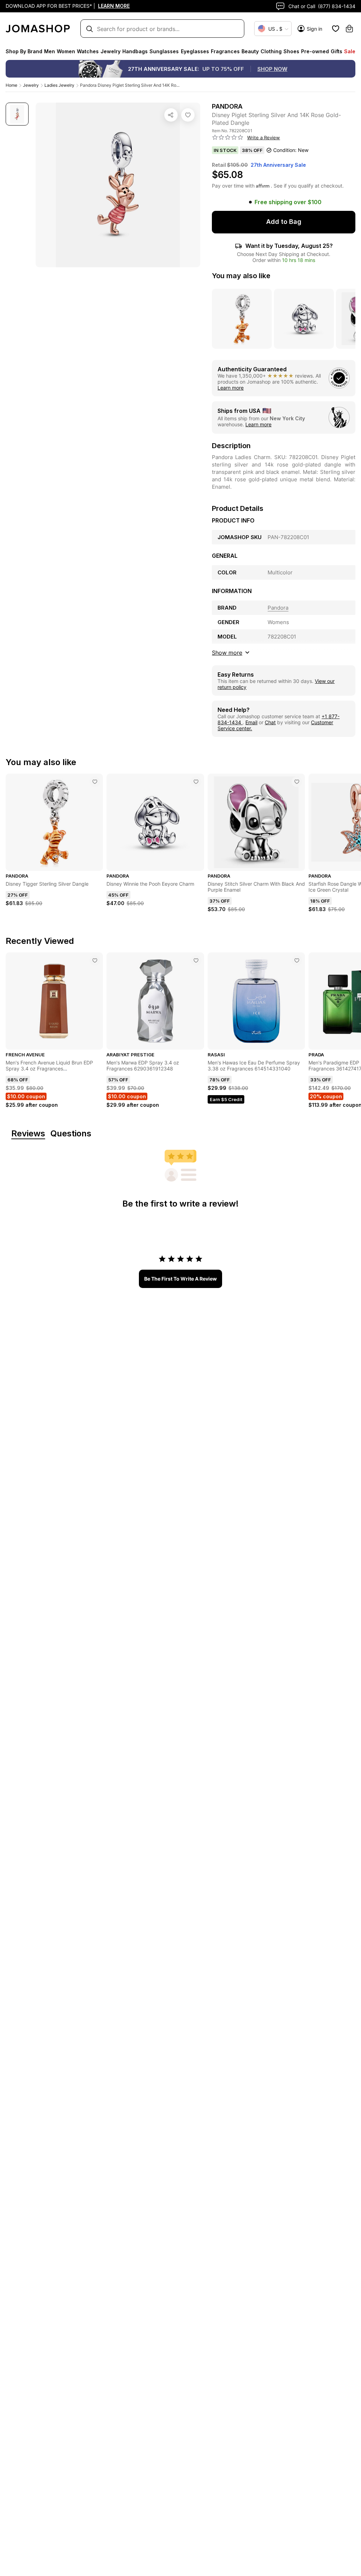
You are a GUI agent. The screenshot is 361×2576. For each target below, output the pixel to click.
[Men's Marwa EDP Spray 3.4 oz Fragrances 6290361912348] (196, 960)
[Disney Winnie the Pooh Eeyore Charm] (196, 782)
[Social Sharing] (171, 115)
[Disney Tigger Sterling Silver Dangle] (95, 782)
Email (251, 722)
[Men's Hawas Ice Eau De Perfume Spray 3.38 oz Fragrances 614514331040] (297, 960)
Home (11, 85)
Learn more (231, 388)
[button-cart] (349, 29)
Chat (270, 722)
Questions (71, 1134)
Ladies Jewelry (59, 85)
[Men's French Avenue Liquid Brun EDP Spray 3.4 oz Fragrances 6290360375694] (95, 960)
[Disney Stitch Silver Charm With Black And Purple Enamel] (297, 782)
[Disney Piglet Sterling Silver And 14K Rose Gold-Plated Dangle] (188, 115)
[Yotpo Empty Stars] (228, 138)
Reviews (28, 1134)
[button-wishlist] (336, 29)
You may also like (241, 276)
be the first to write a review (180, 1279)
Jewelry (31, 85)
